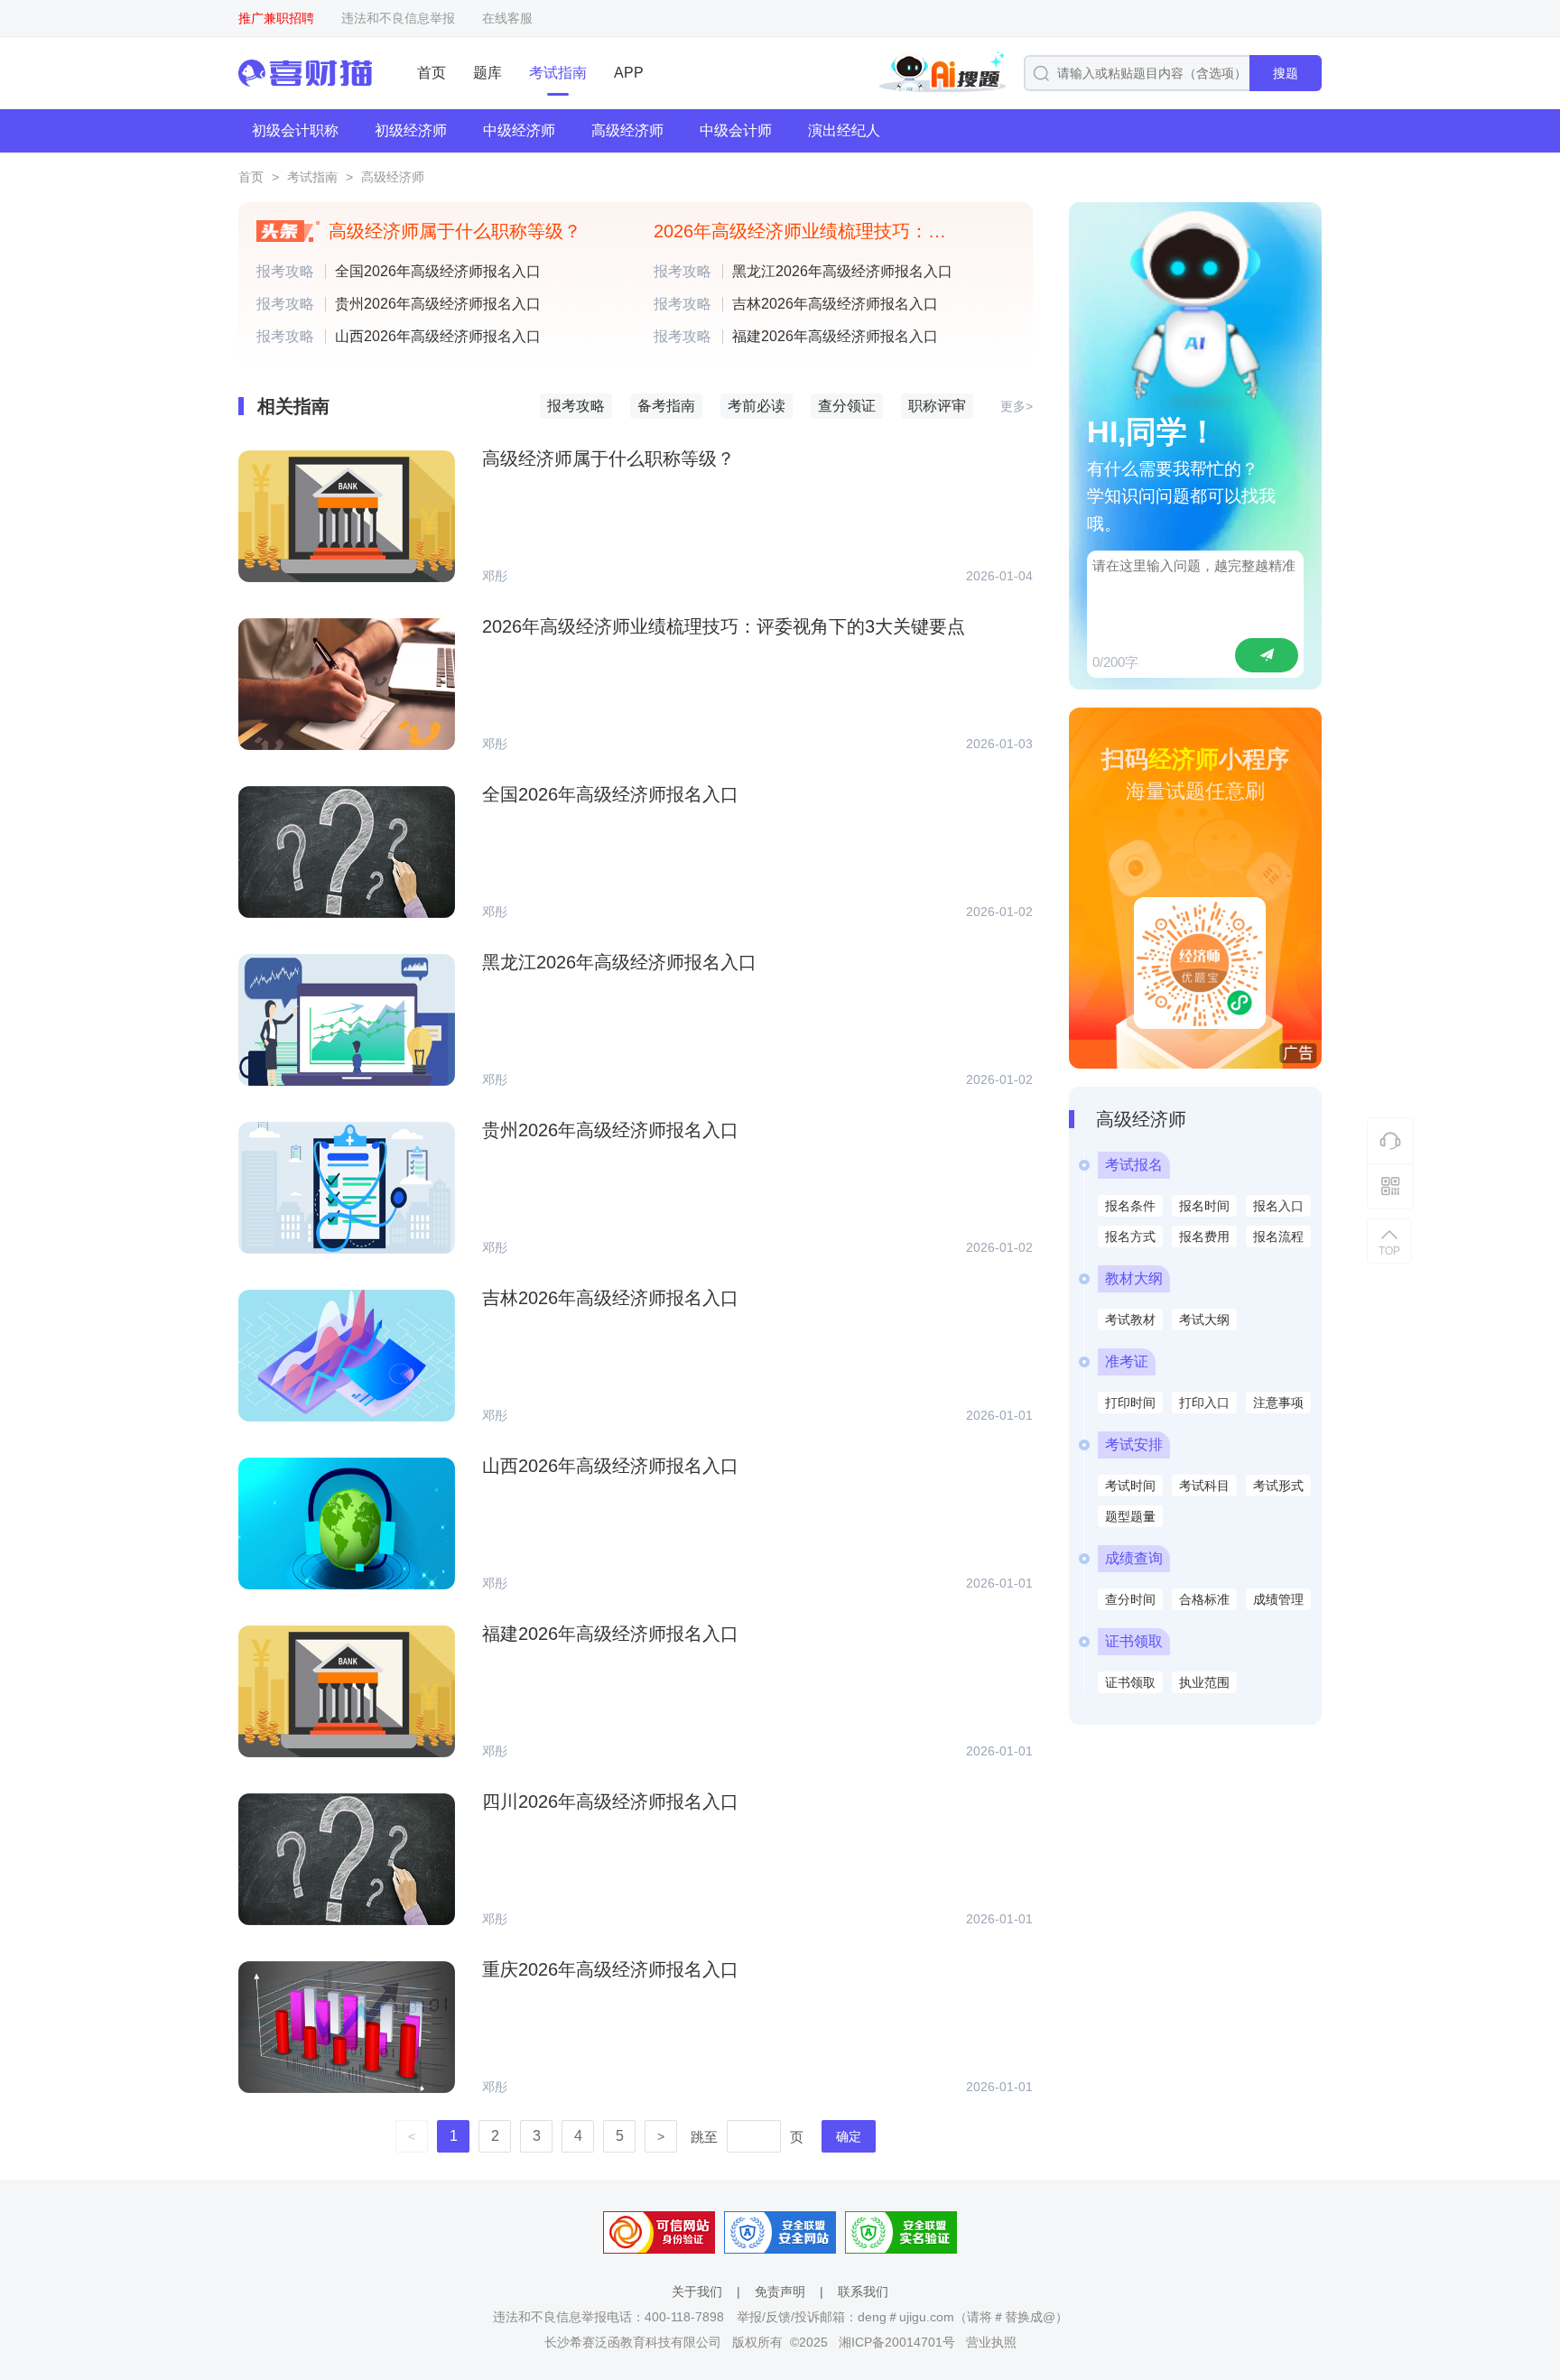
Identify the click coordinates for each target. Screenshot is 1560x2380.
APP (629, 73)
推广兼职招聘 (276, 18)
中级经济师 (519, 130)
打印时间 (1130, 1403)
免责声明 (780, 2292)
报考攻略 (285, 272)
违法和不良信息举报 (398, 18)
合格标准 (1204, 1599)
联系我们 (863, 2292)
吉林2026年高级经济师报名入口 (835, 304)
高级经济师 (627, 130)
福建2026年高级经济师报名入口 (835, 337)
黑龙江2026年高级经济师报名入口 (842, 272)
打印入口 (1204, 1403)
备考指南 (666, 406)
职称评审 (937, 406)
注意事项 (1278, 1403)
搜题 (1286, 73)
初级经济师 (411, 130)
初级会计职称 (295, 130)
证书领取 (1130, 1682)
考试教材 (1130, 1320)
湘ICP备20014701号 (897, 2342)
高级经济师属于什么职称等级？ (455, 231)
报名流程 (1278, 1236)
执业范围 (1204, 1682)
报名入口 (1278, 1206)
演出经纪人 (844, 130)
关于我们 (697, 2292)
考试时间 (1130, 1486)
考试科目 (1204, 1486)
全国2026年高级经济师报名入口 (438, 272)
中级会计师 (736, 130)
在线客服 (507, 18)
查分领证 (847, 406)
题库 (487, 73)
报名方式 (1130, 1236)
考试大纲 (1204, 1320)
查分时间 (1130, 1599)
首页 (432, 73)
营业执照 (991, 2342)
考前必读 (757, 406)
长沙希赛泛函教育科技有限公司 (633, 2342)
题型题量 (1130, 1516)
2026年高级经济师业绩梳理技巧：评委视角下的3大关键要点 (812, 231)
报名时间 (1204, 1206)
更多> (1017, 406)
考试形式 (1278, 1486)
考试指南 (558, 73)
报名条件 (1130, 1206)
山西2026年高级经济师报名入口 (438, 337)
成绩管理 (1278, 1599)
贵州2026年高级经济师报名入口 (438, 304)
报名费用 (1204, 1236)
